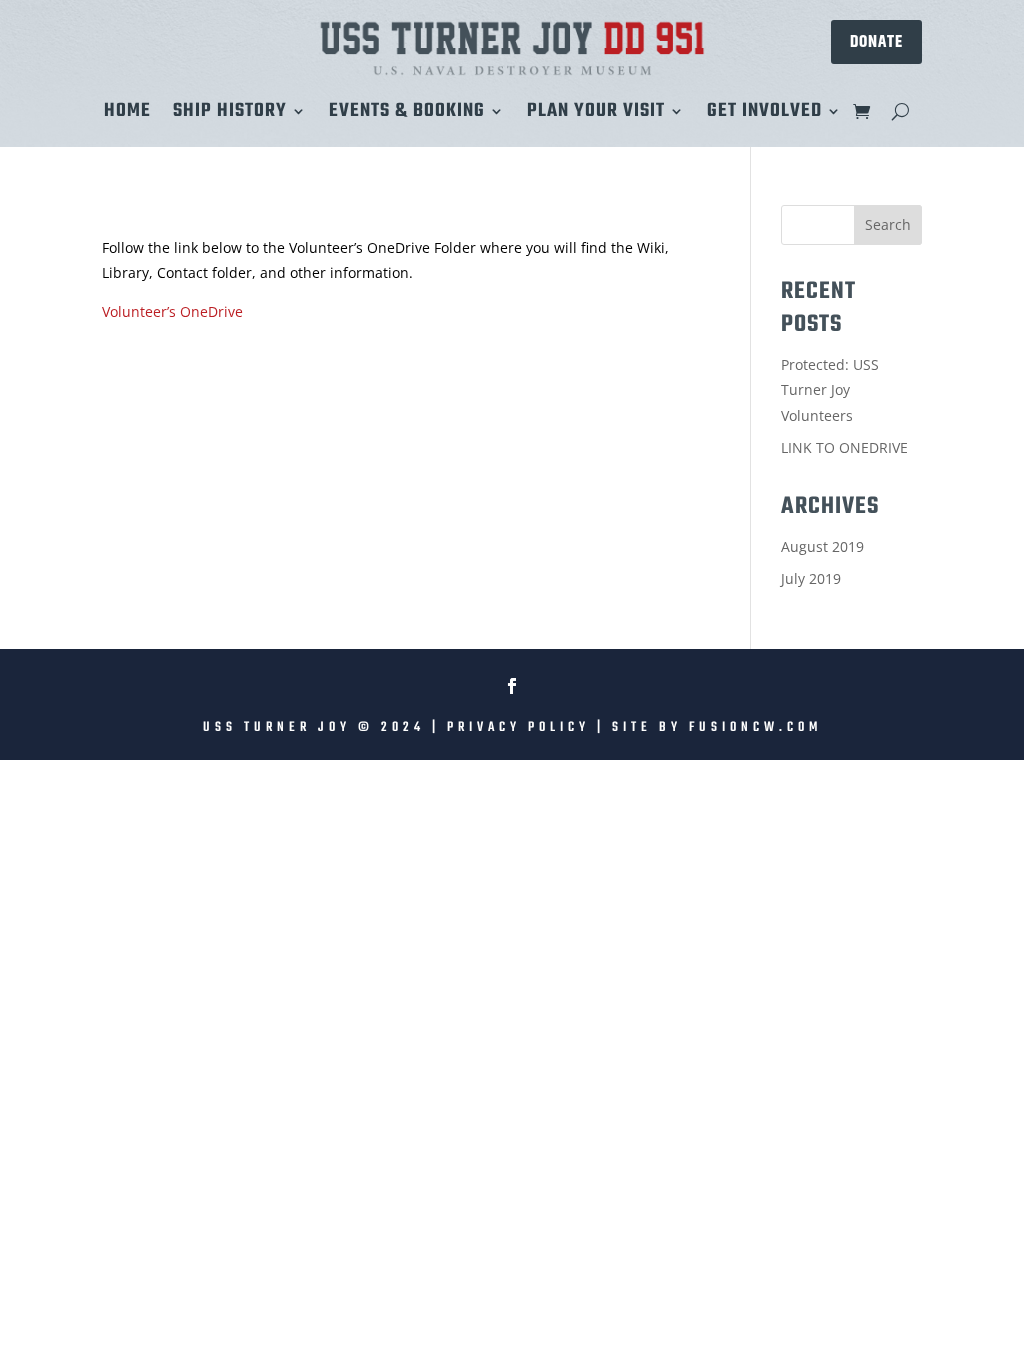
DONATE (876, 42)
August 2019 (822, 546)
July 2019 (811, 578)
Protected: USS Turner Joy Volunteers (830, 389)
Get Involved (764, 115)
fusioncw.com (755, 727)
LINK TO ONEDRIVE (844, 447)
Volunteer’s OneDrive (172, 311)
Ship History (230, 115)
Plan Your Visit (596, 115)
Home (127, 115)
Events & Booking (407, 115)
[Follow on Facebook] (512, 686)
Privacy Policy (518, 727)
